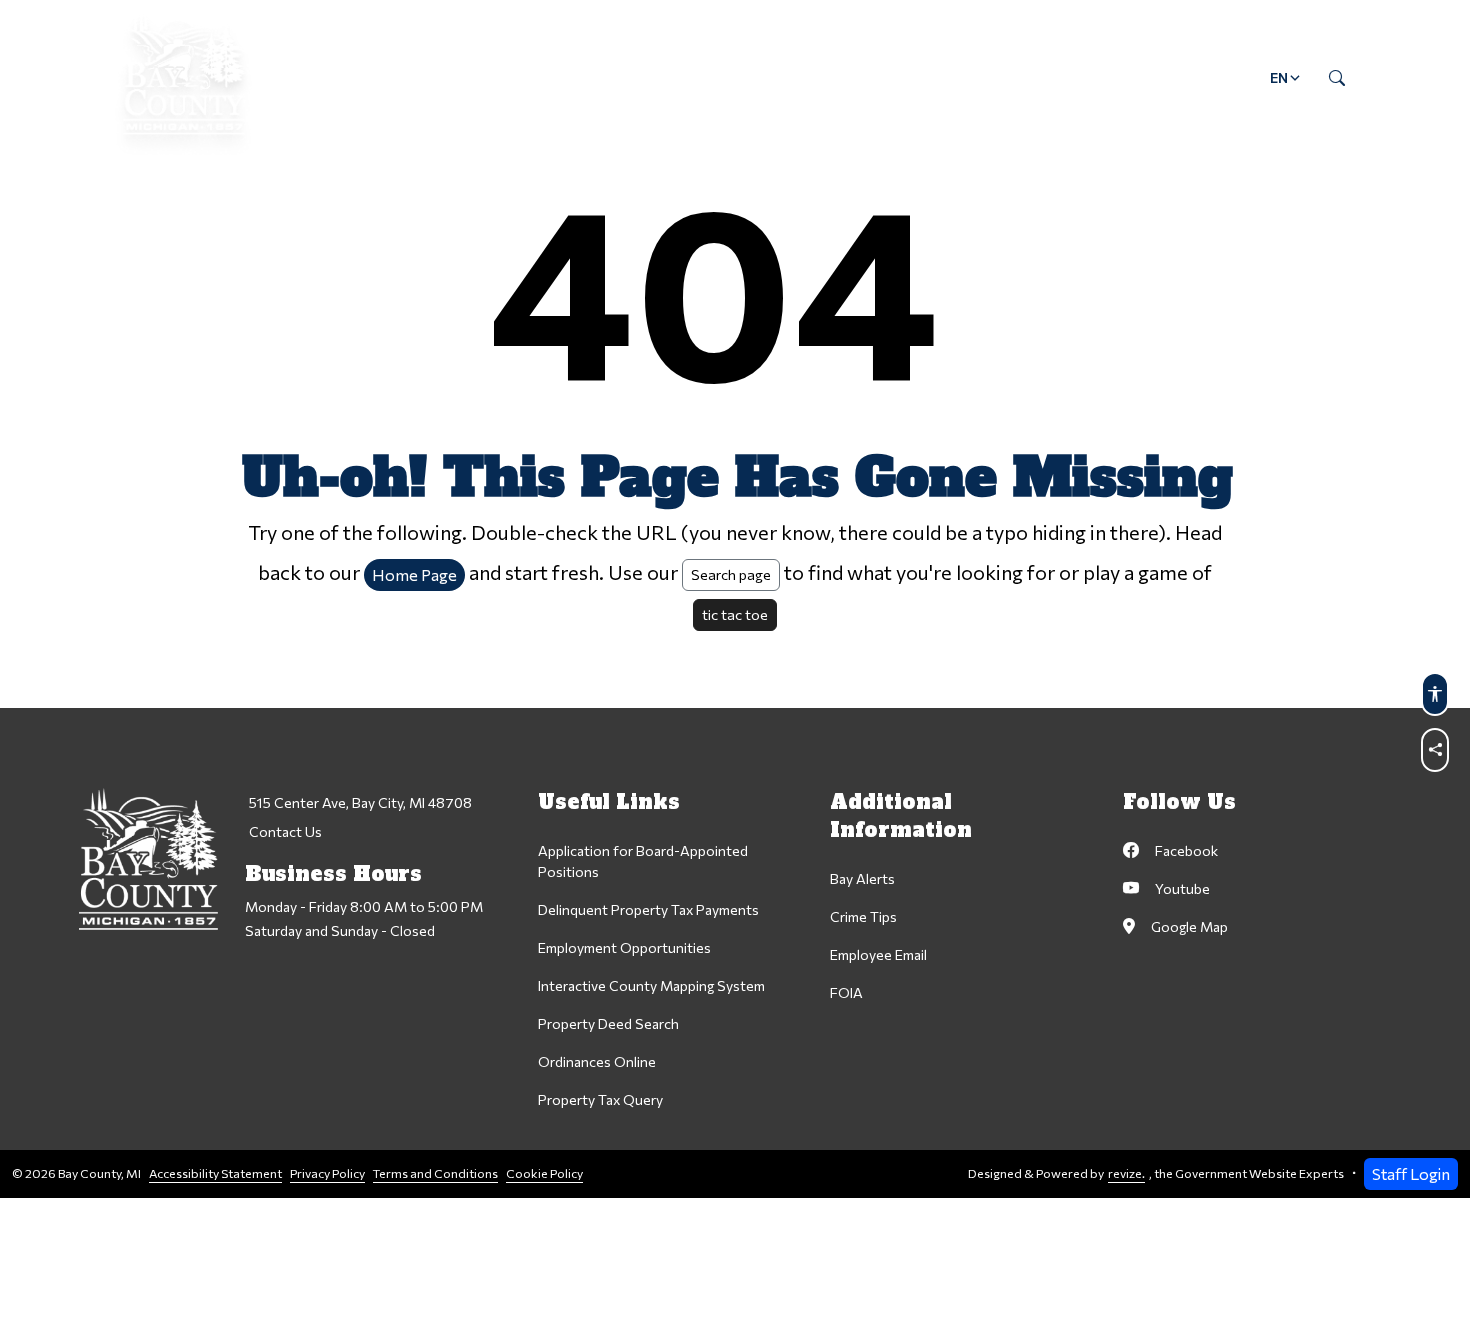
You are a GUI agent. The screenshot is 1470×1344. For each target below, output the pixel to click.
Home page (414, 574)
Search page (731, 574)
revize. (1126, 1173)
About (353, 77)
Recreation (993, 77)
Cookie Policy (544, 1173)
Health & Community (820, 77)
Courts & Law (637, 77)
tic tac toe (735, 614)
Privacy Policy (327, 1173)
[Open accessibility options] (1435, 694)
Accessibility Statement (215, 1173)
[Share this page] (1435, 750)
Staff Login (1411, 1173)
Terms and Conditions (435, 1173)
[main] (735, 599)
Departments (481, 77)
